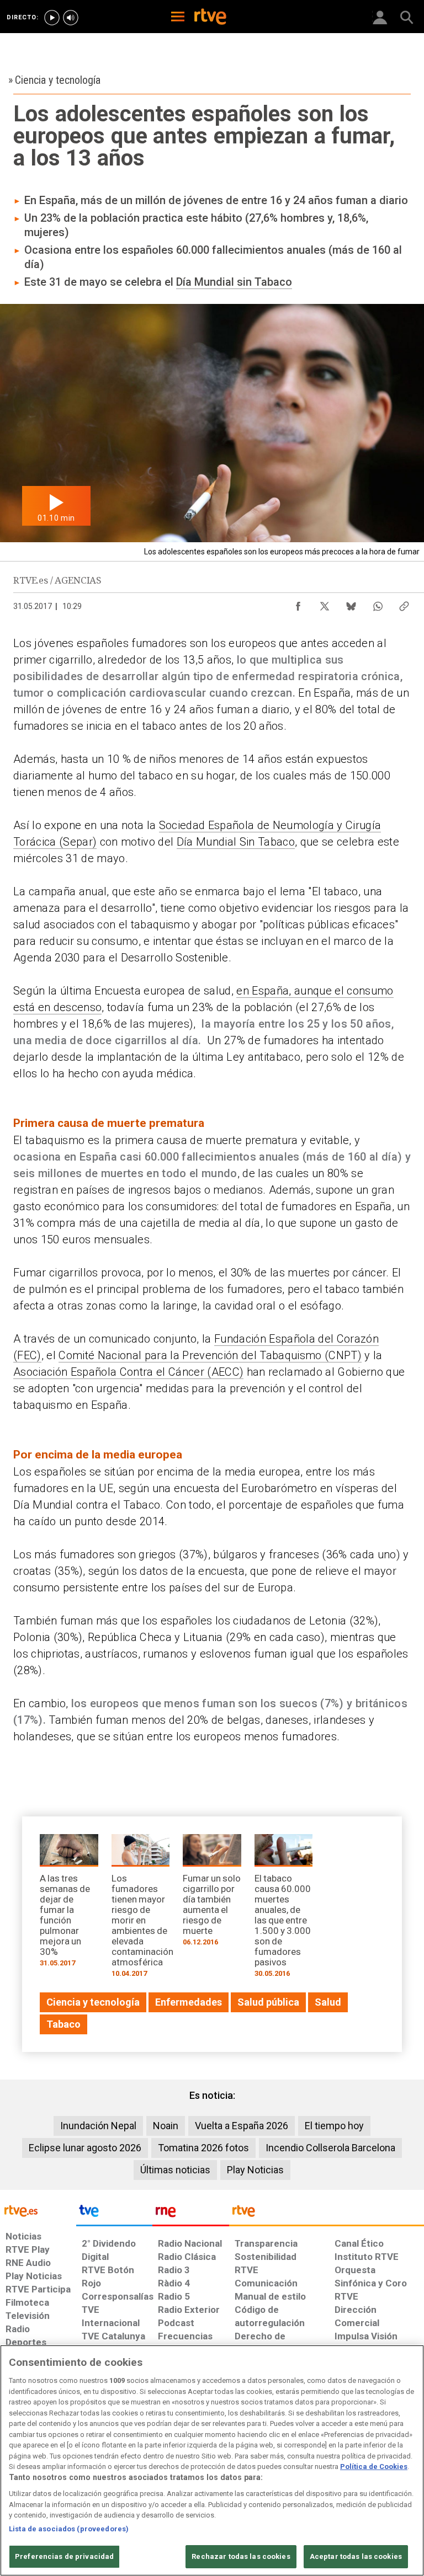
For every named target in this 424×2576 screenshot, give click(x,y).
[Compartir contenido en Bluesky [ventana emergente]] (351, 603)
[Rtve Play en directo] (52, 18)
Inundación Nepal (98, 2126)
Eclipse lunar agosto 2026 (85, 2148)
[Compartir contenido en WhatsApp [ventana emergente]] (378, 603)
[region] (212, 2460)
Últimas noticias (175, 2170)
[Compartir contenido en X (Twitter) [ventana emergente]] (325, 603)
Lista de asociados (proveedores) (69, 2529)
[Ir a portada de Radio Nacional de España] (190, 2214)
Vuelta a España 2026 (242, 2126)
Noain (166, 2126)
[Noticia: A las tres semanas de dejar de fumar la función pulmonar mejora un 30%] (69, 1904)
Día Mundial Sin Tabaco (236, 842)
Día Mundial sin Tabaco (234, 282)
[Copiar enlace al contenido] (404, 603)
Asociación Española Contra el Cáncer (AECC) (128, 1372)
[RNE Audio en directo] (71, 18)
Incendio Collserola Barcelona (330, 2148)
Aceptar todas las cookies (356, 2556)
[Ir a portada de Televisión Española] (114, 2214)
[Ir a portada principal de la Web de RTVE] (38, 2210)
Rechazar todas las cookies (241, 2556)
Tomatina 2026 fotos (203, 2148)
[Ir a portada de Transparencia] (327, 2214)
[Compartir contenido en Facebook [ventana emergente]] (298, 603)
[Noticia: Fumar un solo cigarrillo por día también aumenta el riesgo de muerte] (212, 1894)
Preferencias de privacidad (64, 2556)
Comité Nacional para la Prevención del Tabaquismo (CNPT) (210, 1355)
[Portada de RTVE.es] (210, 18)
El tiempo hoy (334, 2126)
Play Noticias (255, 2170)
